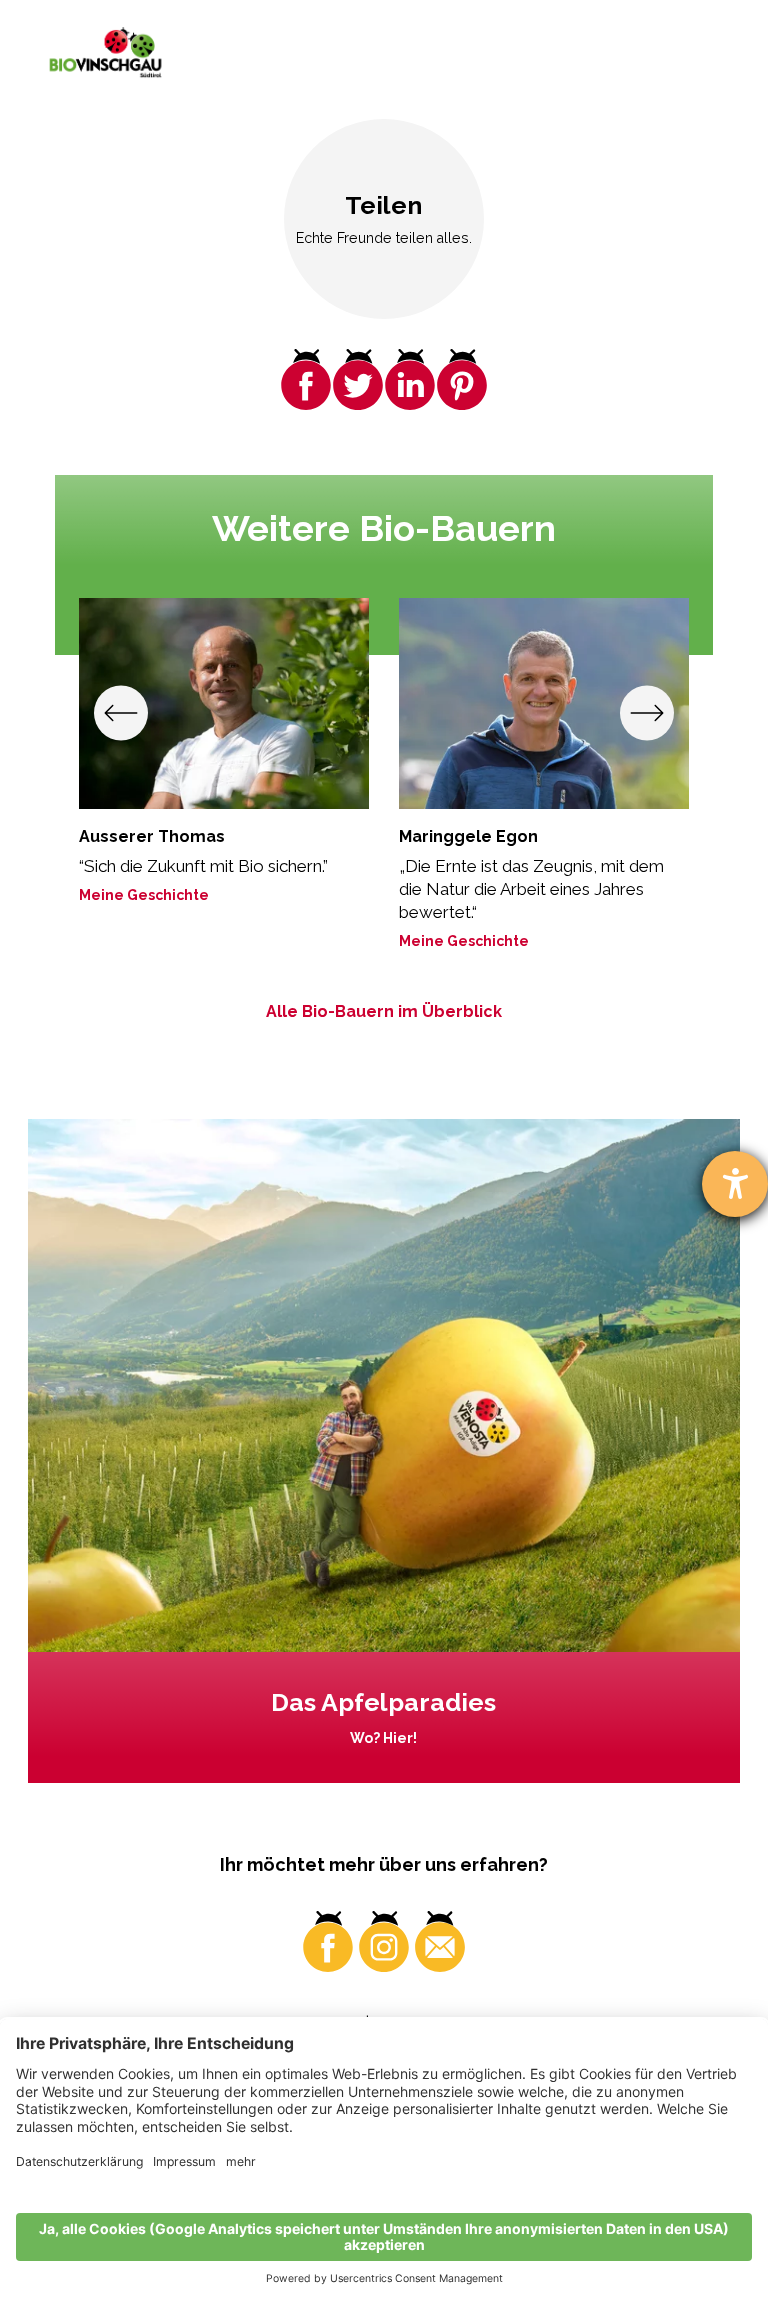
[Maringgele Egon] (544, 704)
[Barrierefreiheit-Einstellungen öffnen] (735, 1184)
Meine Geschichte (144, 895)
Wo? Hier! (383, 1738)
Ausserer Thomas (152, 836)
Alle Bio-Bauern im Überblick (384, 1011)
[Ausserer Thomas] (224, 704)
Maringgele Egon (468, 836)
